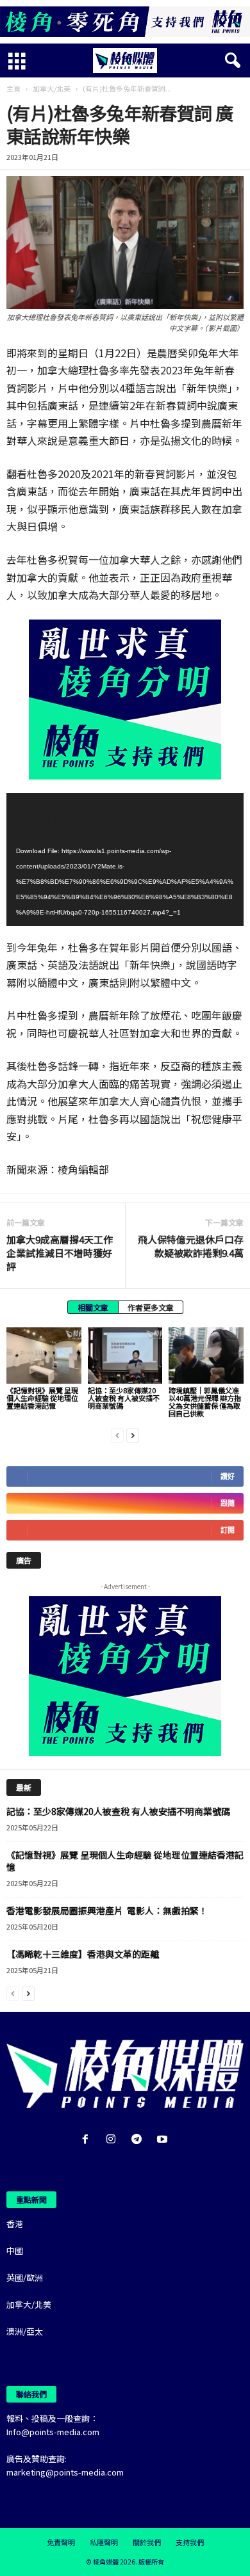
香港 (15, 2224)
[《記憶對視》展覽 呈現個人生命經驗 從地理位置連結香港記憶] (44, 1355)
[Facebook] (88, 2140)
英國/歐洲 (25, 2277)
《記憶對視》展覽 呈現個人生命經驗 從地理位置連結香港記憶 (42, 1398)
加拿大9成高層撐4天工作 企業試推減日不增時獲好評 (60, 1253)
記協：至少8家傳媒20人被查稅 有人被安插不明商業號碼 (124, 1398)
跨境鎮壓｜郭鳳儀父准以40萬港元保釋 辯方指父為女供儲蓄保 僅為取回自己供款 (205, 1402)
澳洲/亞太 (25, 2331)
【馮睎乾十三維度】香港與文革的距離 (83, 1954)
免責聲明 (61, 2542)
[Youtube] (164, 2140)
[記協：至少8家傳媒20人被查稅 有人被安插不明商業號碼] (125, 1355)
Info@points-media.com (53, 2432)
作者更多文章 (151, 1307)
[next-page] (133, 1435)
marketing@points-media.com (65, 2472)
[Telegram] (139, 2140)
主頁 (13, 88)
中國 (15, 2251)
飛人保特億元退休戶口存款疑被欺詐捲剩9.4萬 (191, 1246)
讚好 (228, 1476)
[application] (125, 860)
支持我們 (190, 2542)
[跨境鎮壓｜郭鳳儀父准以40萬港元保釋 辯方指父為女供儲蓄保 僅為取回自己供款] (206, 1355)
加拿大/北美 (52, 88)
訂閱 (228, 1530)
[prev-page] (117, 1435)
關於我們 (147, 2542)
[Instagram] (113, 2140)
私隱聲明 (104, 2542)
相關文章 (93, 1307)
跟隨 (228, 1503)
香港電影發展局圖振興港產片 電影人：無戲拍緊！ (107, 1910)
